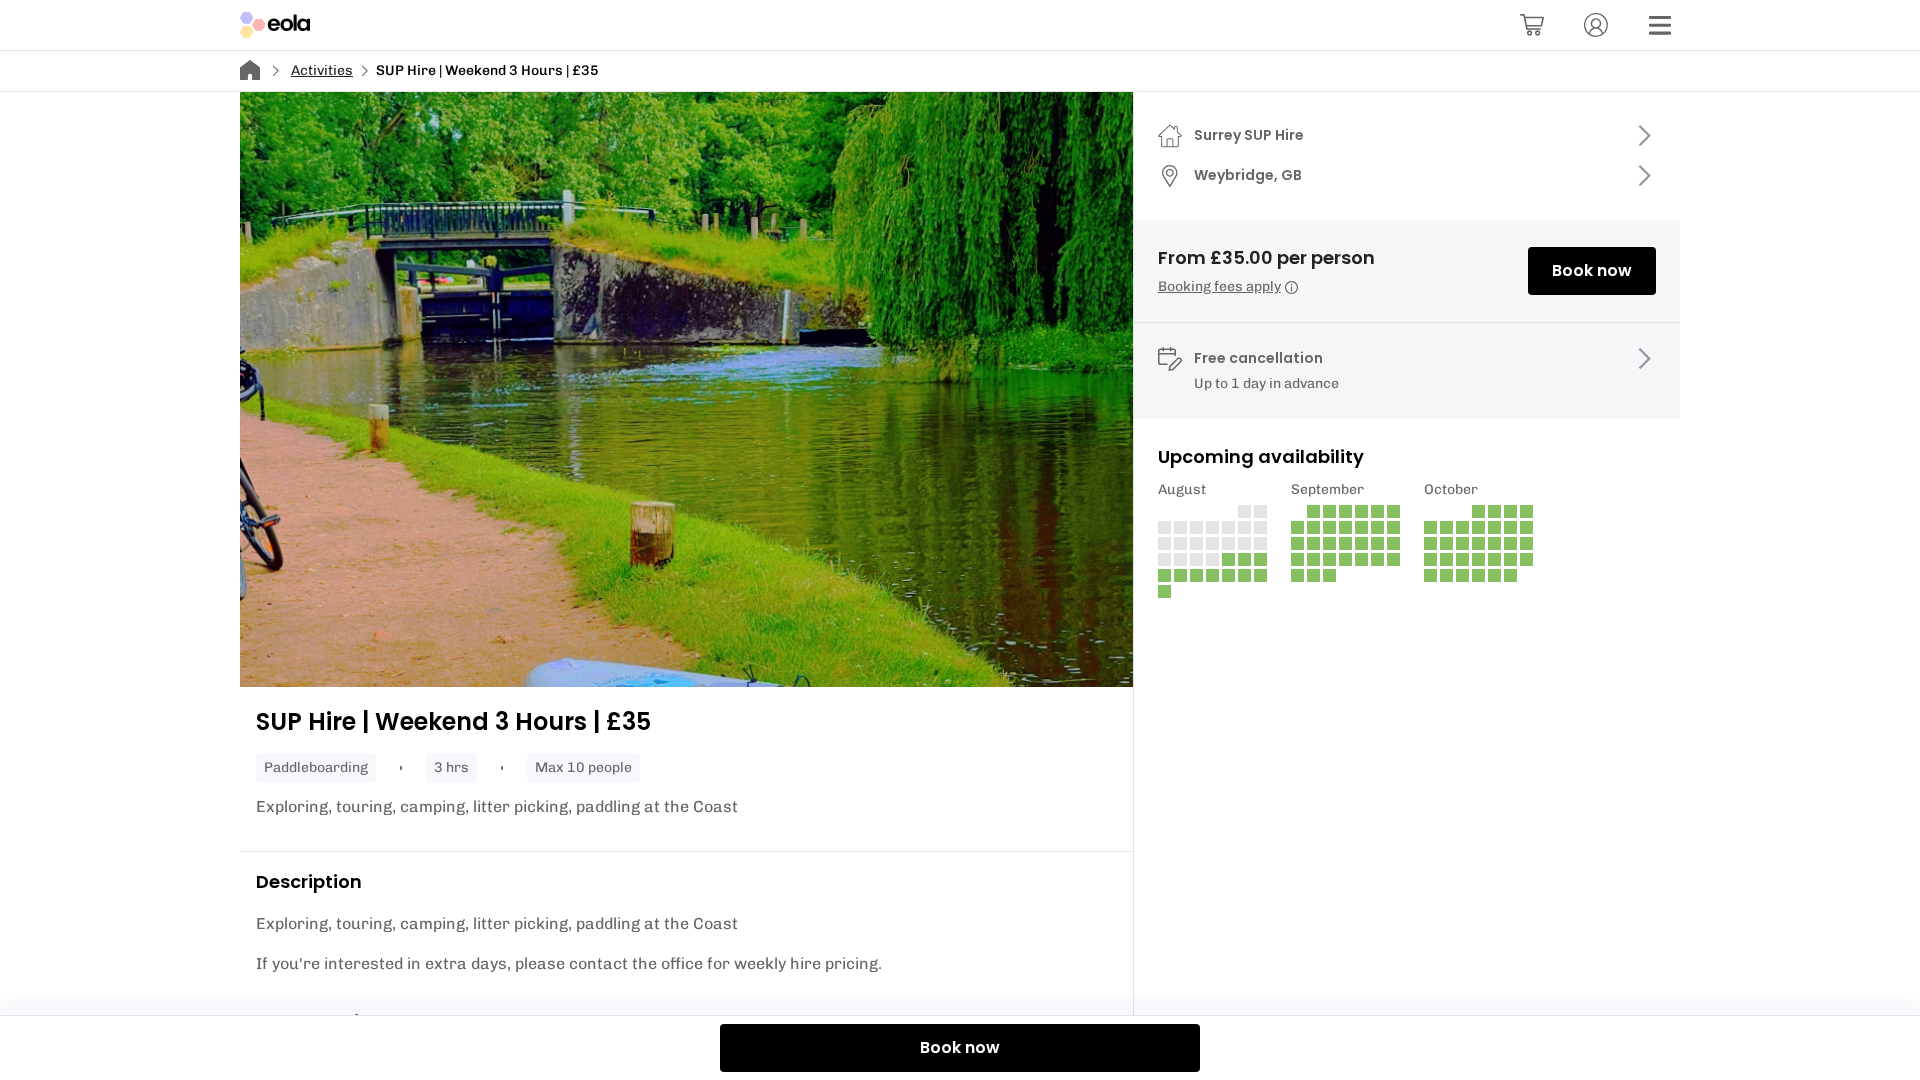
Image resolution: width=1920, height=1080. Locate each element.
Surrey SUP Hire (1249, 135)
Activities (322, 70)
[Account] (1596, 25)
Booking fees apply (1219, 286)
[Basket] (1532, 25)
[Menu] (1660, 25)
